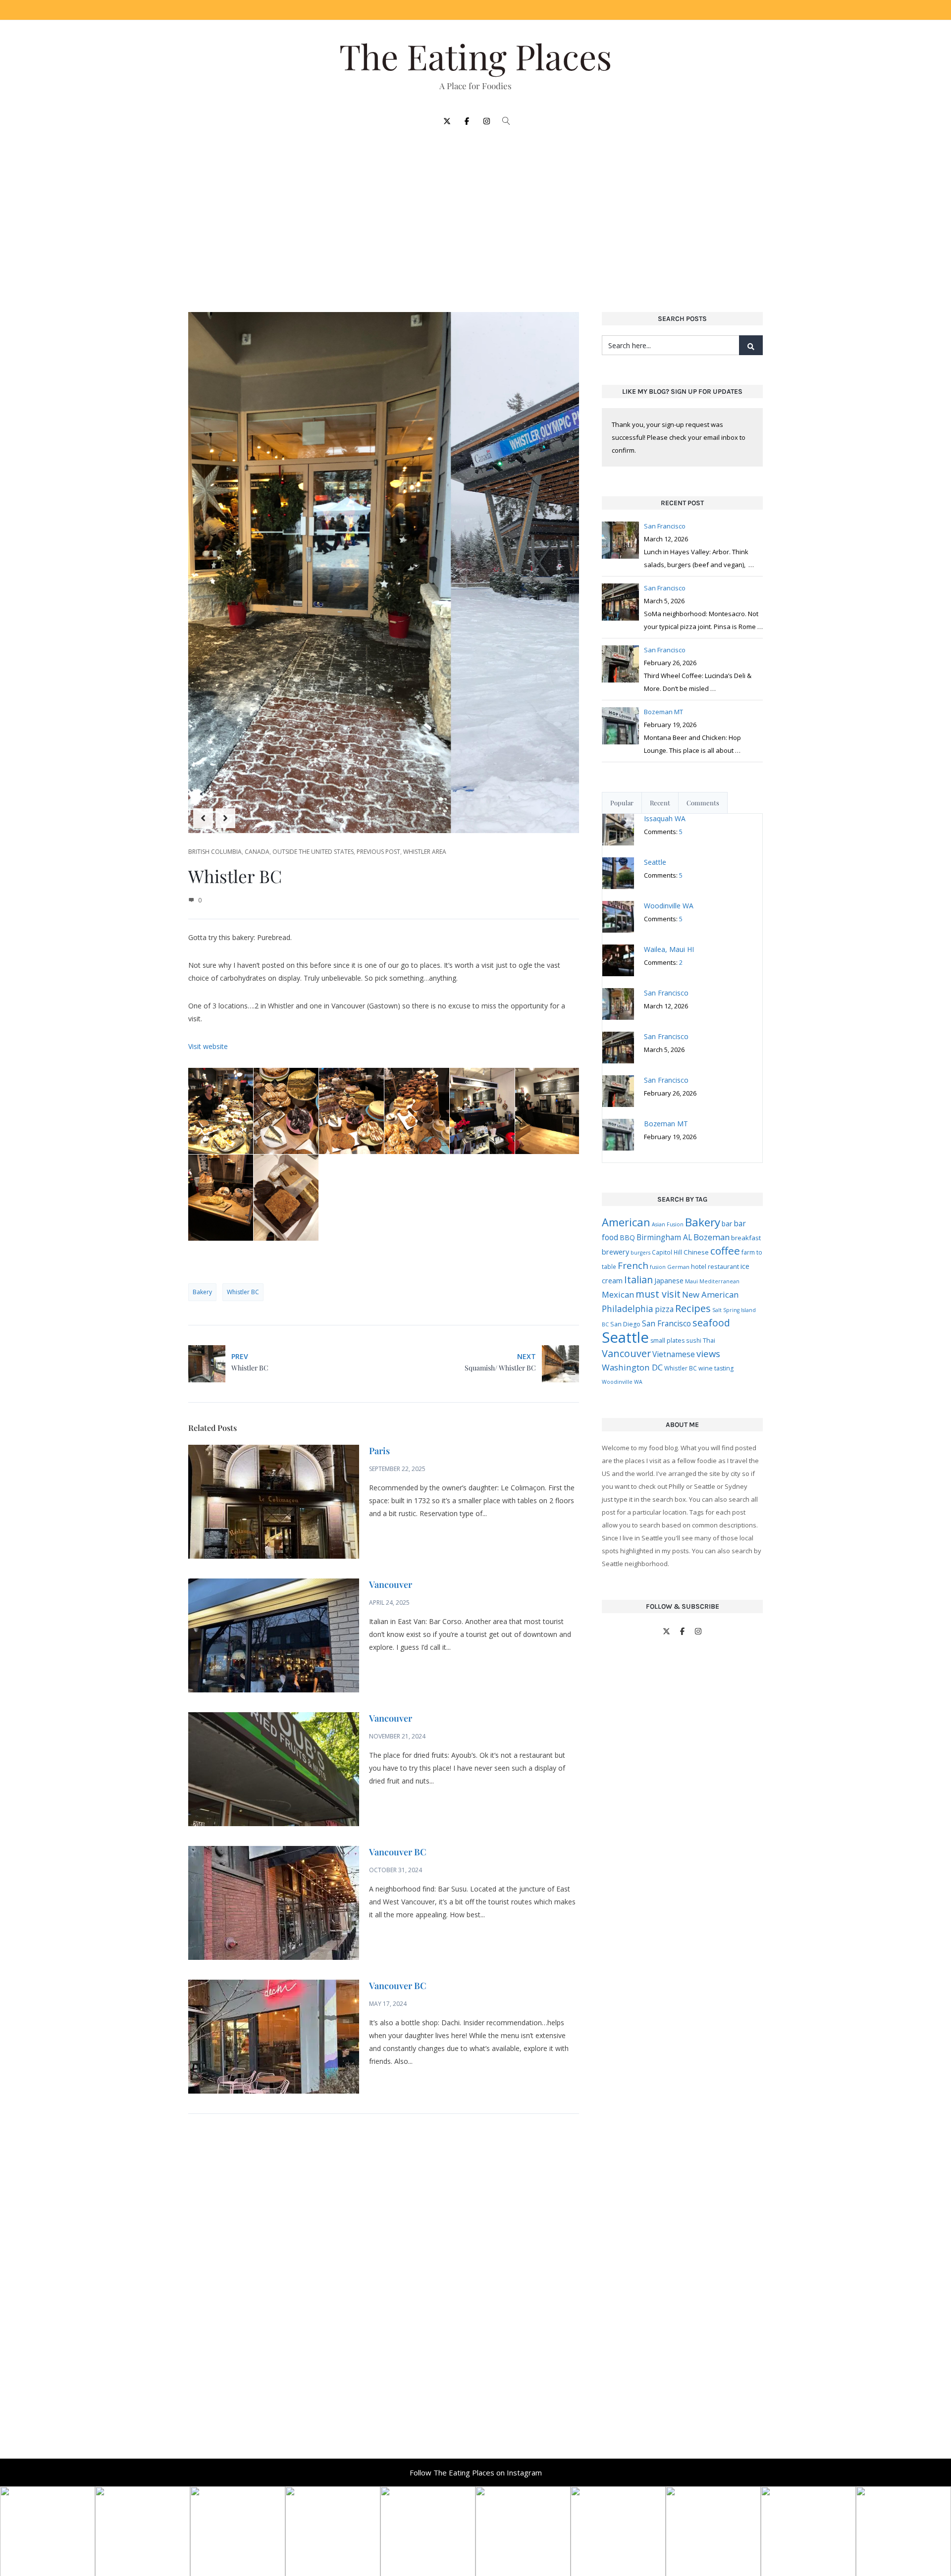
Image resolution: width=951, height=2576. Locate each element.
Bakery (202, 1292)
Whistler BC (243, 1292)
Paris (379, 1451)
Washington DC (632, 1367)
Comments (703, 803)
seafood (711, 1323)
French (633, 1265)
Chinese (696, 1252)
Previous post (378, 852)
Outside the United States (313, 852)
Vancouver (391, 1584)
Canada (257, 852)
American (626, 1222)
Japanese (669, 1281)
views (708, 1353)
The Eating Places (475, 56)
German (678, 1267)
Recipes (693, 1308)
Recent (660, 803)
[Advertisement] (475, 214)
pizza (664, 1309)
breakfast (746, 1238)
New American (710, 1294)
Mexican (618, 1294)
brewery (615, 1252)
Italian (638, 1280)
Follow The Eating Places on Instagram (476, 2472)
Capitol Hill (667, 1252)
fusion (658, 1267)
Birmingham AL (664, 1237)
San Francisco (666, 1323)
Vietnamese (674, 1354)
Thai (709, 1340)
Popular (622, 803)
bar (727, 1224)
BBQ (627, 1237)
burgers (640, 1253)
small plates (667, 1341)
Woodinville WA (622, 1382)
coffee (725, 1251)
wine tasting (716, 1368)
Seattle (625, 1337)
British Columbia (215, 852)
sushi (694, 1340)
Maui (691, 1281)
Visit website (208, 1046)
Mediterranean (719, 1281)
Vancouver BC (398, 1852)
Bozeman (712, 1237)
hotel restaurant (715, 1266)
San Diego (625, 1324)
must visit (658, 1294)
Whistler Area (425, 852)
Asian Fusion (668, 1224)
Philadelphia (628, 1309)
